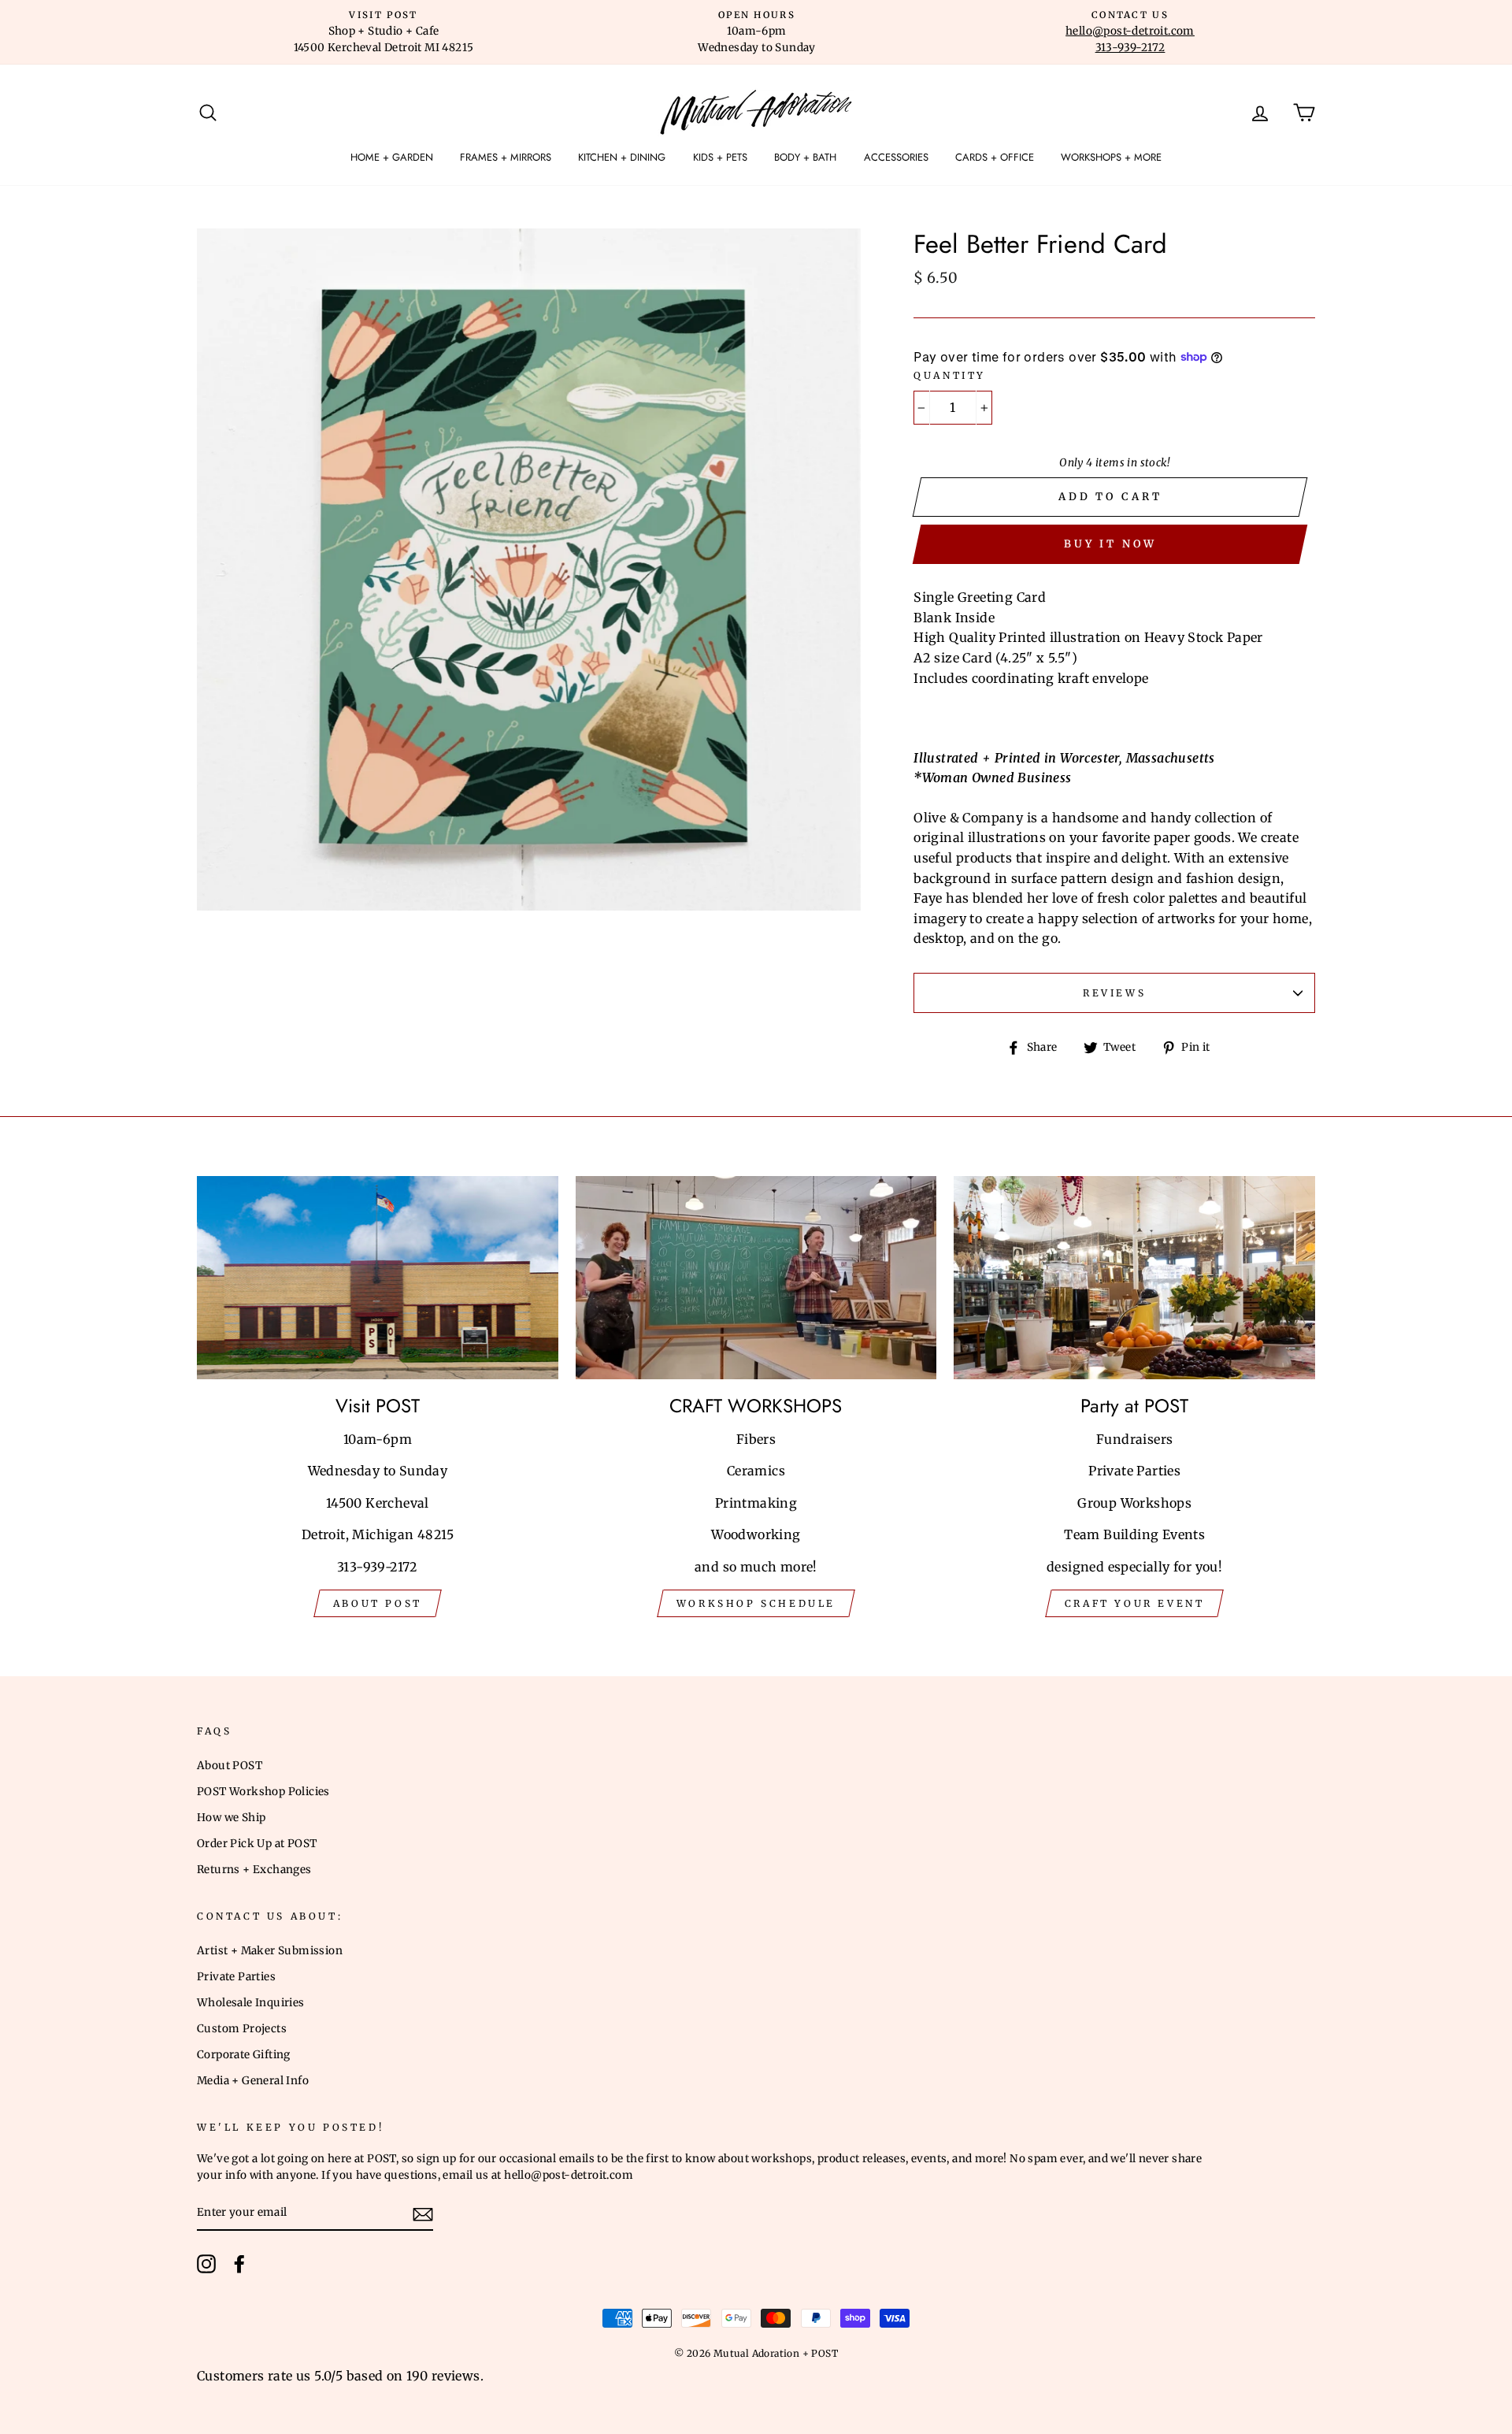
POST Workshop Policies (263, 1792)
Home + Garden (392, 157)
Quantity (950, 375)
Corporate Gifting (244, 2055)
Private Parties (236, 1977)
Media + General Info (253, 2081)
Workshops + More (1111, 157)
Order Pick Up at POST (257, 1844)
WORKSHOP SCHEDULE (756, 1603)
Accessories (896, 157)
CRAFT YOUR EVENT (1135, 1603)
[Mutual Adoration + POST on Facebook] (239, 2264)
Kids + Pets (720, 157)
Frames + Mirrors (506, 157)
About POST (230, 1766)
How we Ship (231, 1818)
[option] (384, 32)
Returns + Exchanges (254, 1870)
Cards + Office (995, 157)
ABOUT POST (378, 1603)
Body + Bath (805, 157)
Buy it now (1110, 544)
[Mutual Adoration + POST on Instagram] (206, 2264)
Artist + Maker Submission (270, 1951)
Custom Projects (242, 2029)
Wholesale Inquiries (251, 2003)
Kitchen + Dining (622, 157)
